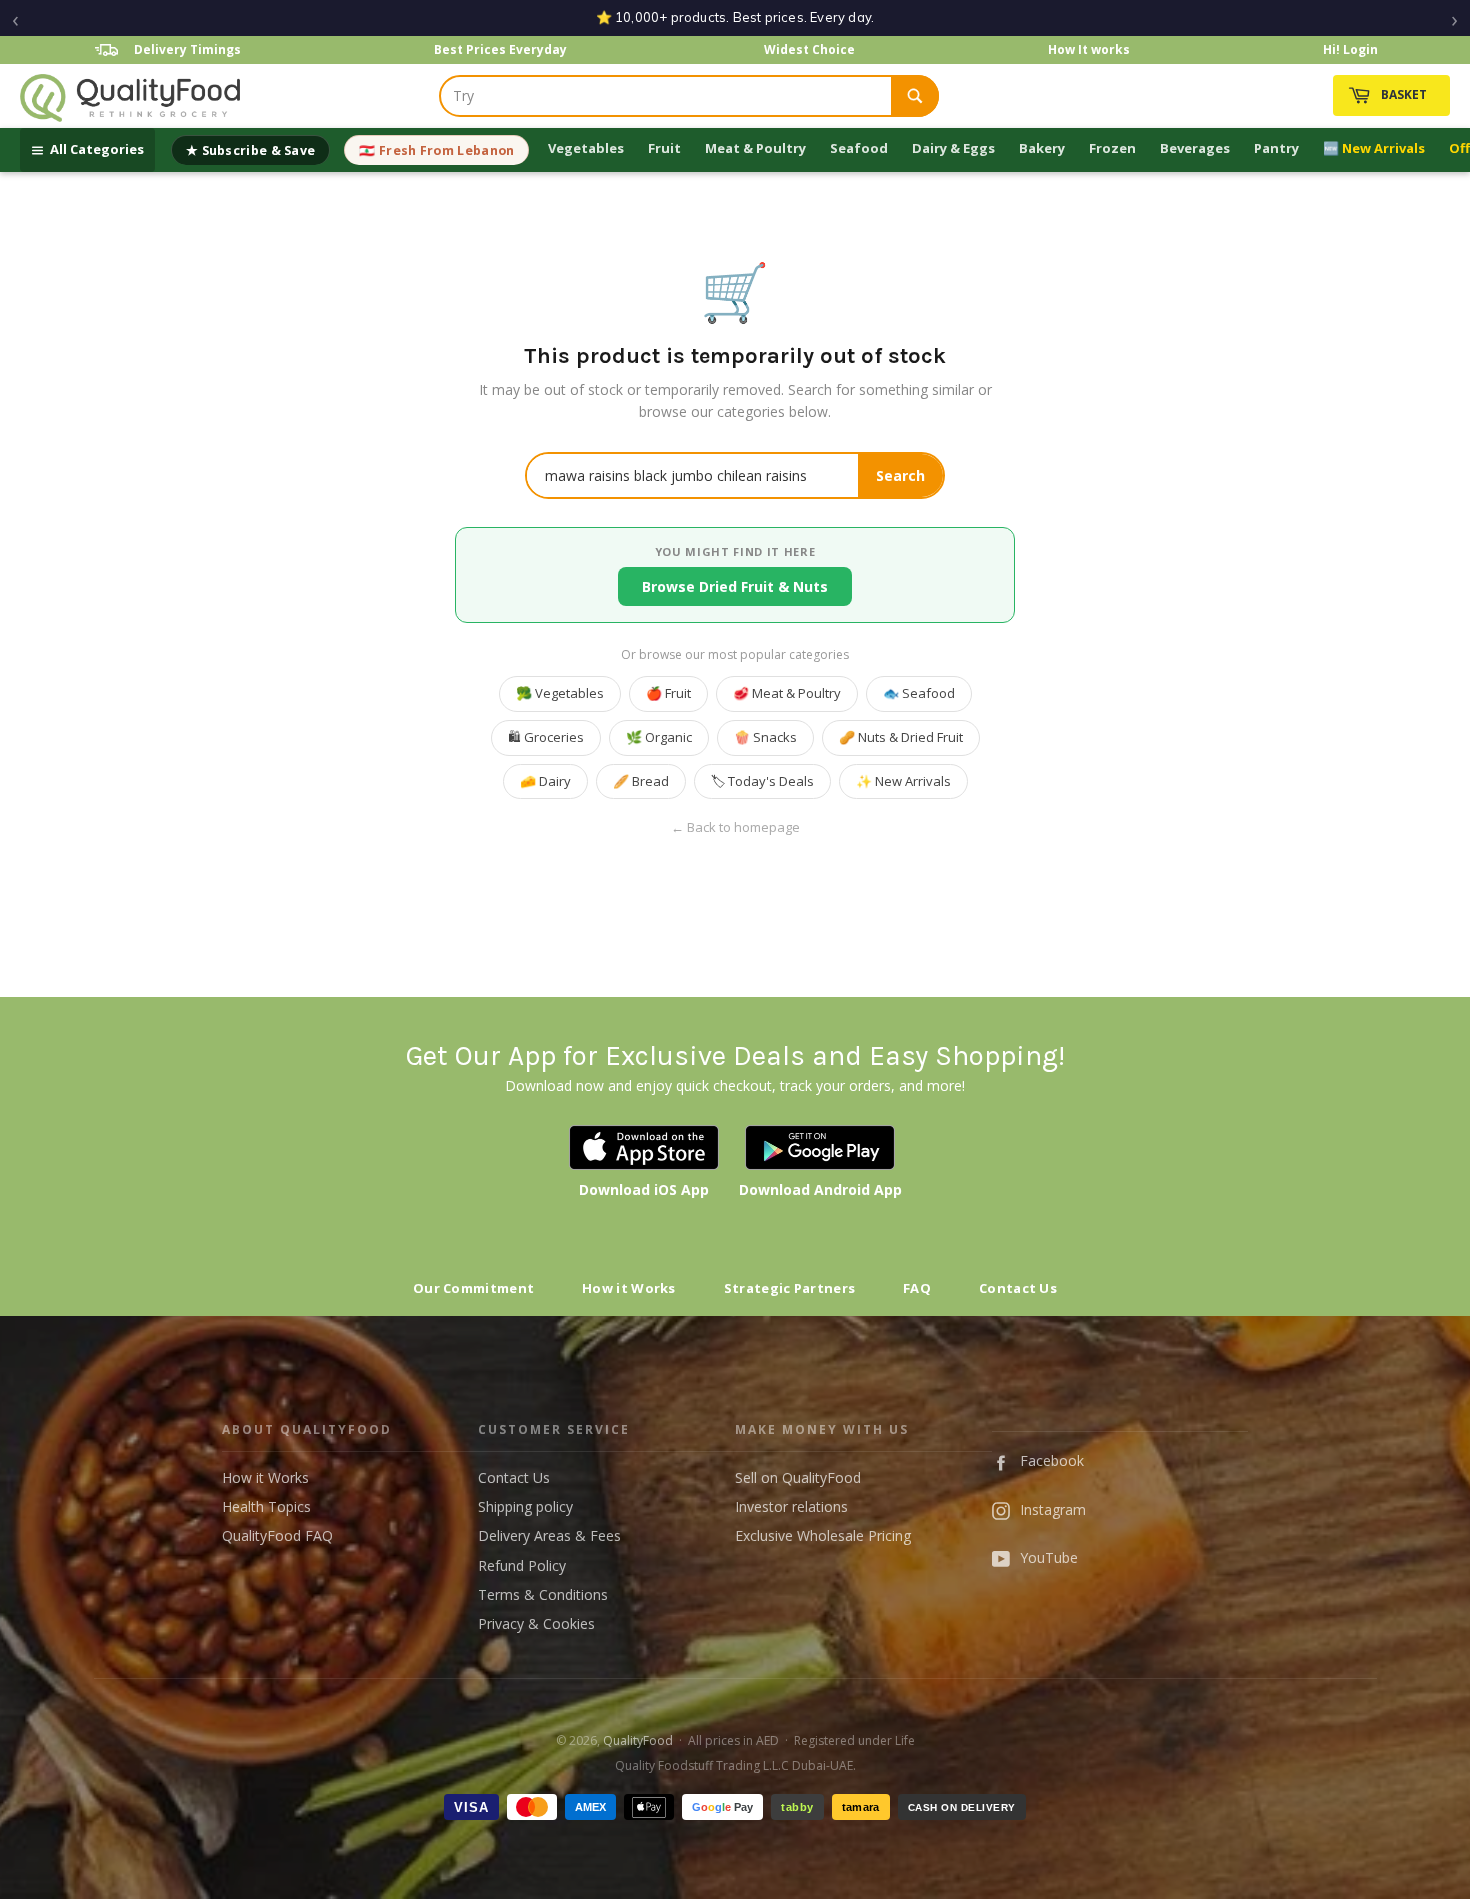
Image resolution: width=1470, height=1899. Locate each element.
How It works (1089, 49)
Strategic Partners (789, 1288)
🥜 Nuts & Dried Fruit (901, 737)
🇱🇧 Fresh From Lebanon (436, 150)
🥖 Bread (641, 781)
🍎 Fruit (668, 693)
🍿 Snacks (765, 737)
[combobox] (666, 96)
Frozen (1112, 148)
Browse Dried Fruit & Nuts (735, 586)
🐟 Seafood (919, 693)
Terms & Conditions (543, 1594)
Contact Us (1018, 1288)
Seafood (859, 148)
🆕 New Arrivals (1374, 148)
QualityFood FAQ (277, 1535)
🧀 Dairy (545, 781)
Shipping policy (525, 1506)
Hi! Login (1350, 49)
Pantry (1276, 148)
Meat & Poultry (755, 148)
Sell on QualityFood (798, 1477)
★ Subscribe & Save (250, 150)
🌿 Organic (659, 737)
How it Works (629, 1288)
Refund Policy (522, 1565)
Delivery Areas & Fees (549, 1535)
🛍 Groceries (546, 737)
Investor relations (791, 1506)
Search (900, 475)
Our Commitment (473, 1288)
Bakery (1042, 148)
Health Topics (266, 1506)
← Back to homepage (735, 827)
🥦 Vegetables (560, 693)
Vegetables (586, 148)
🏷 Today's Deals (762, 781)
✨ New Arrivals (903, 781)
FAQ (917, 1288)
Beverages (1195, 148)
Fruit (664, 148)
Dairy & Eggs (953, 148)
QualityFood (638, 1740)
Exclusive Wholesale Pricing (823, 1535)
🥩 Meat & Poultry (787, 693)
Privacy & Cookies (536, 1623)
